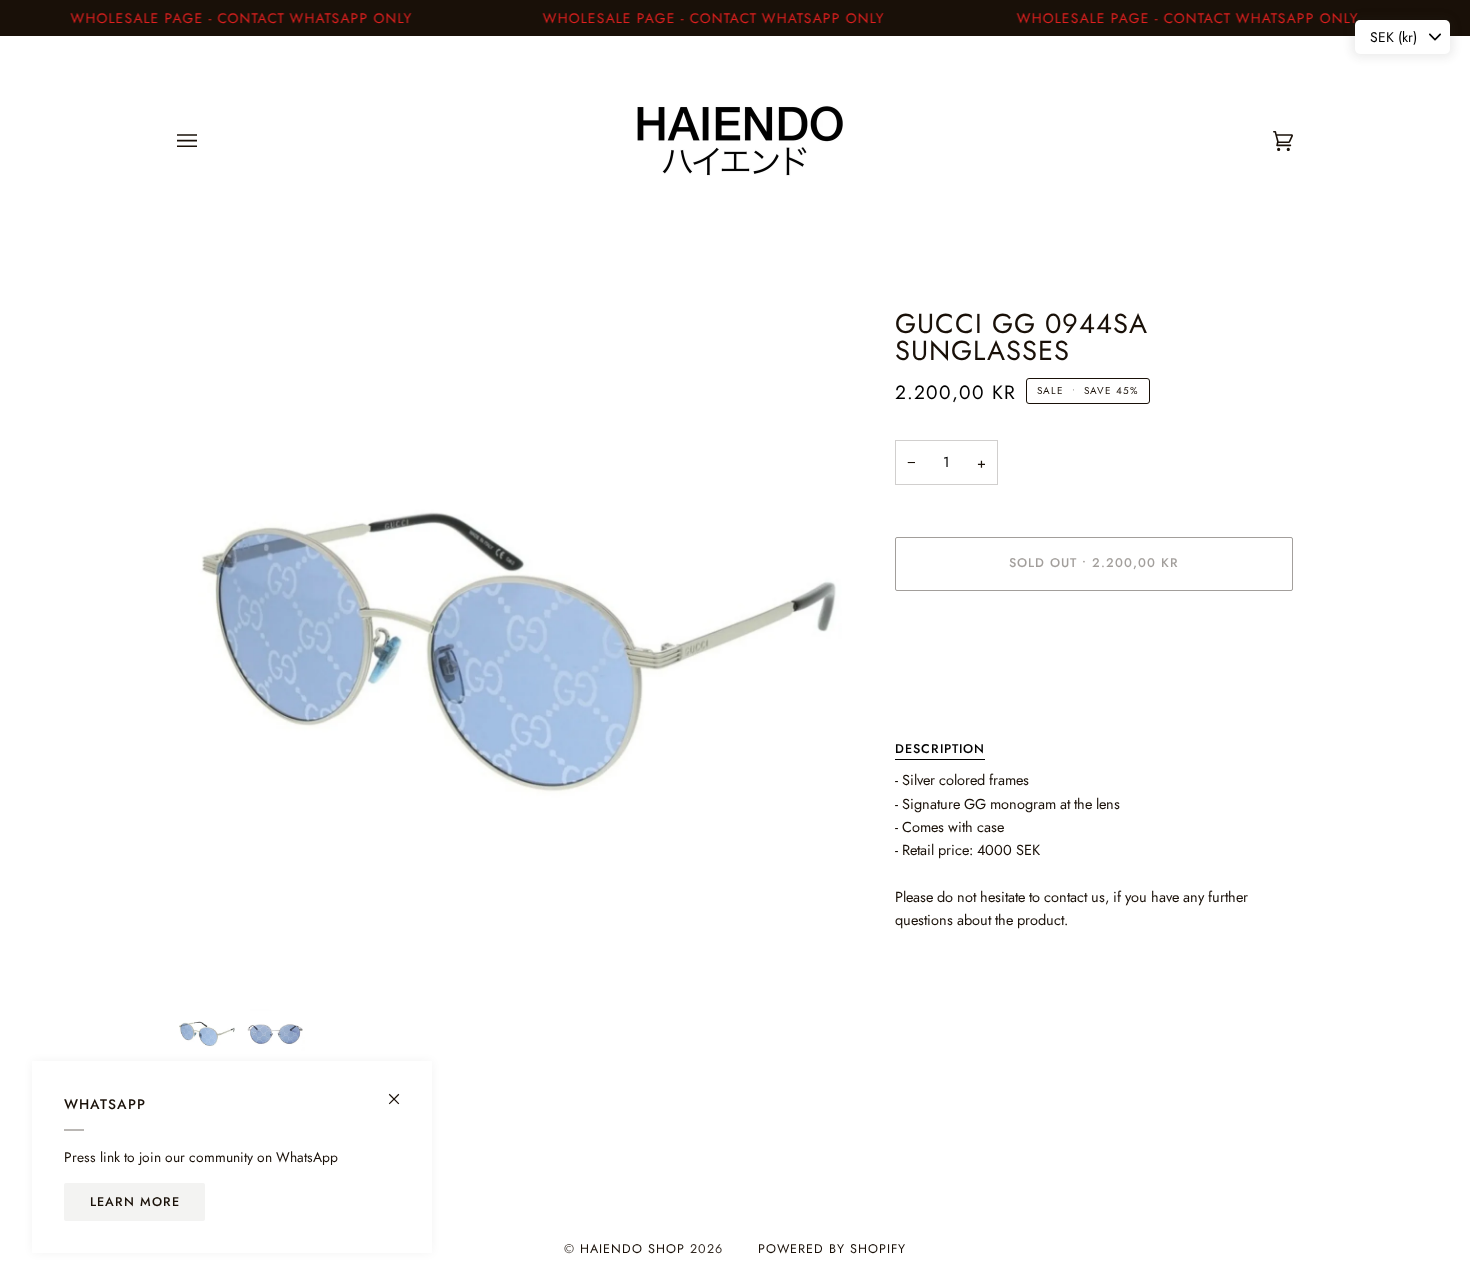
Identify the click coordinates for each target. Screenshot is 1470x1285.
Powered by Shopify (832, 1249)
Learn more (135, 1202)
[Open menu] (207, 141)
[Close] (402, 1090)
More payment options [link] (962, 685)
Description (940, 749)
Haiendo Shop (632, 1249)
